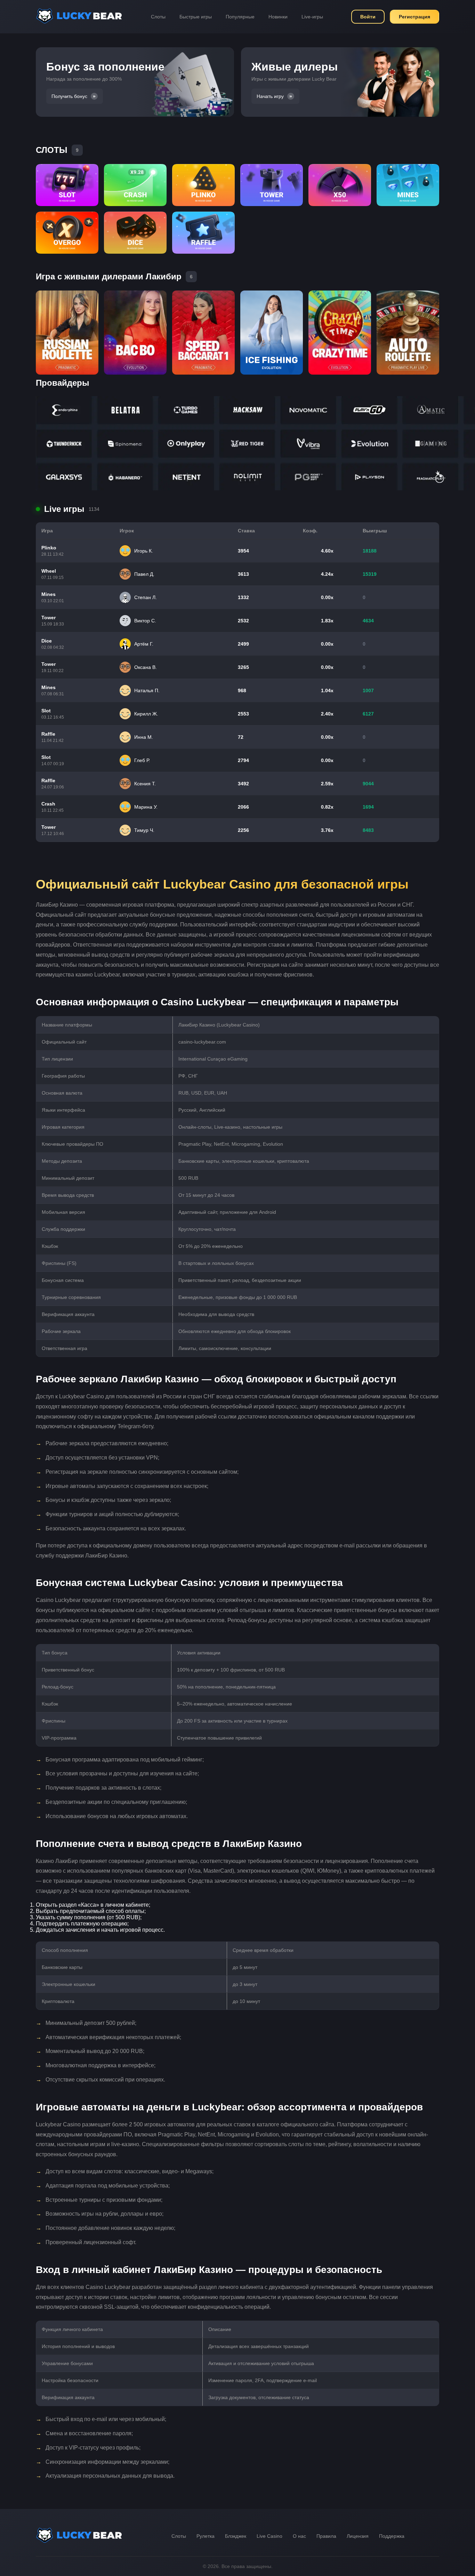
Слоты (158, 17)
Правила (326, 2536)
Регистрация (414, 17)
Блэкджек (236, 2536)
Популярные (240, 17)
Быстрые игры (196, 17)
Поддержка (392, 2536)
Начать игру (270, 96)
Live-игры (312, 17)
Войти (368, 17)
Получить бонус (69, 96)
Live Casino (269, 2536)
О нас (299, 2536)
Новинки (278, 17)
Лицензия (358, 2536)
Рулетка (206, 2536)
